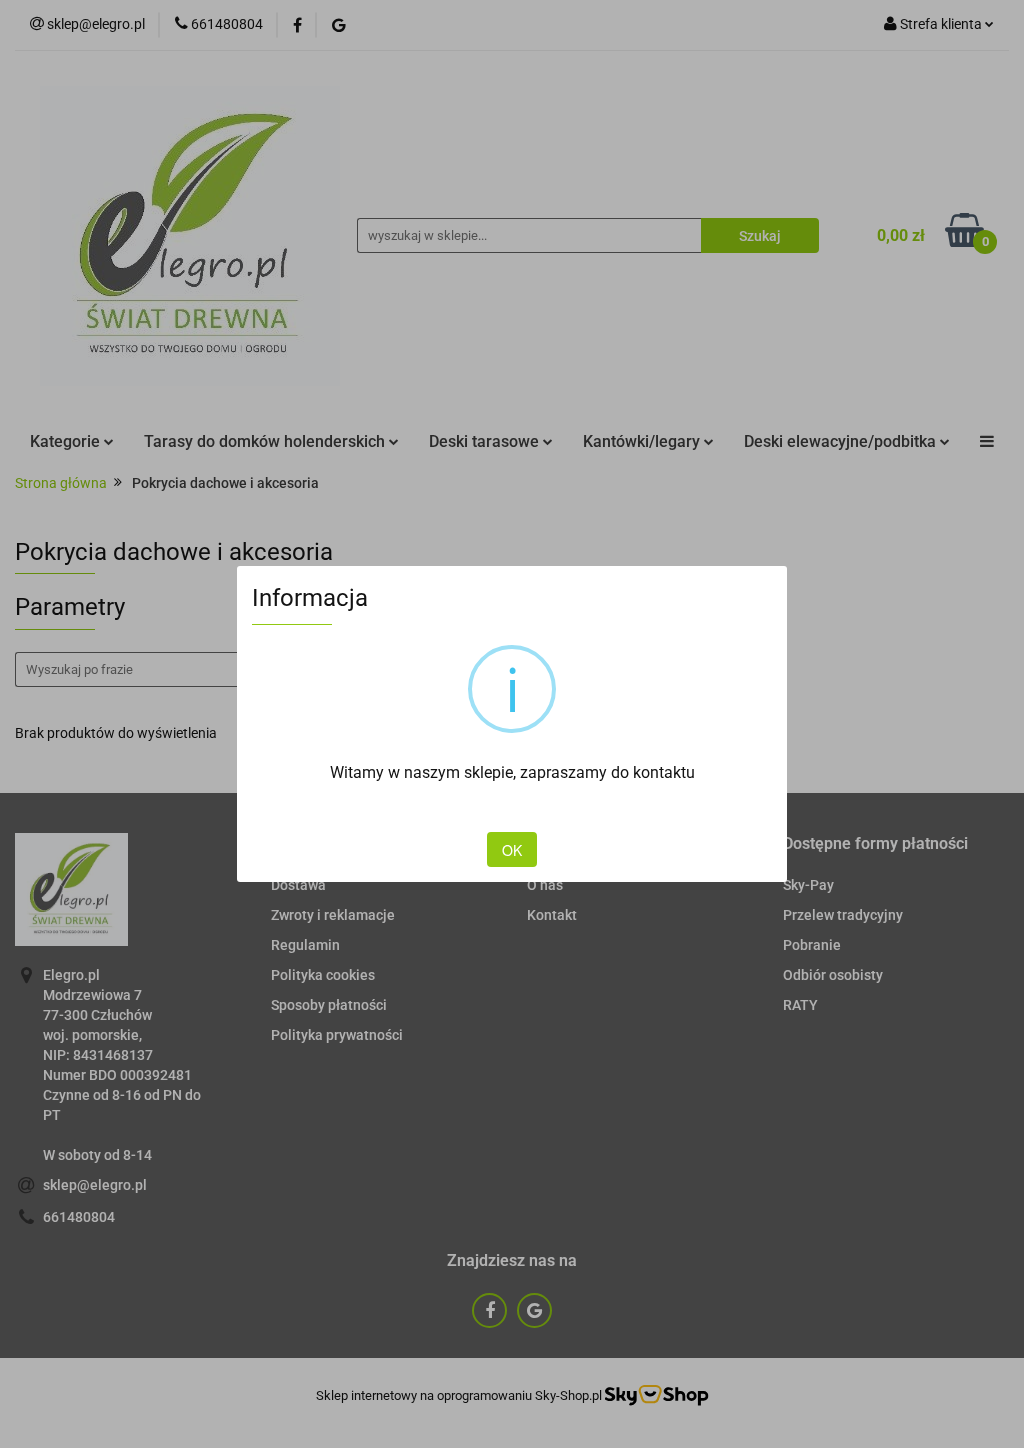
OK (512, 850)
